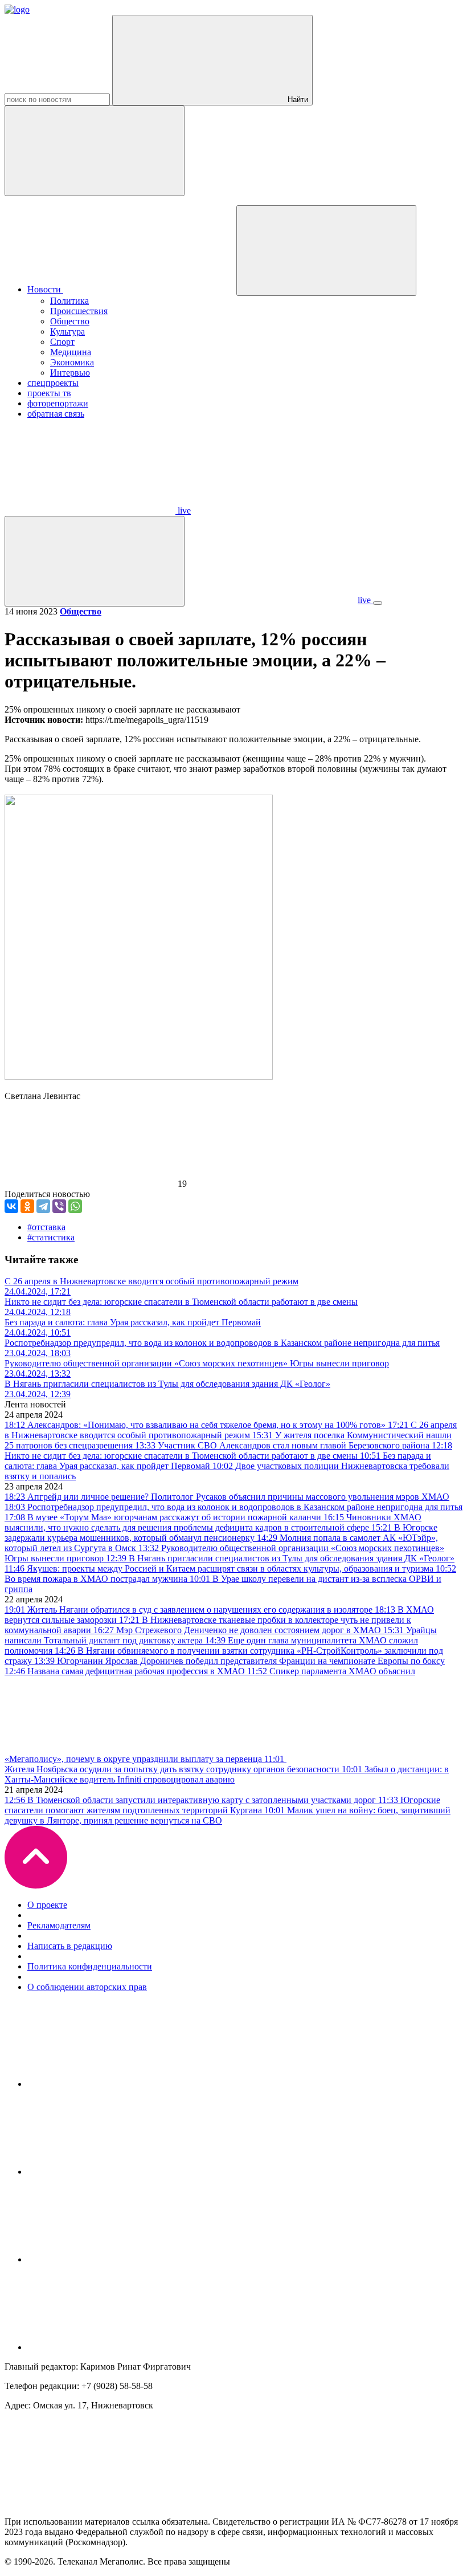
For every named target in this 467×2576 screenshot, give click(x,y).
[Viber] (59, 1206)
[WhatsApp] (75, 1206)
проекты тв (49, 393)
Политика (69, 301)
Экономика (72, 362)
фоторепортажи (58, 403)
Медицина (71, 352)
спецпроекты (53, 383)
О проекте (47, 1905)
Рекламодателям (59, 1925)
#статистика (51, 1237)
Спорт (62, 342)
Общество (70, 321)
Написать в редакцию (70, 1946)
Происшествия (79, 311)
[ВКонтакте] (11, 1206)
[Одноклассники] (27, 1206)
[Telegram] (43, 1206)
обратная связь (56, 414)
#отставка (46, 1227)
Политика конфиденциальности (90, 1966)
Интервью (70, 373)
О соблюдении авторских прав (87, 1987)
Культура (67, 331)
